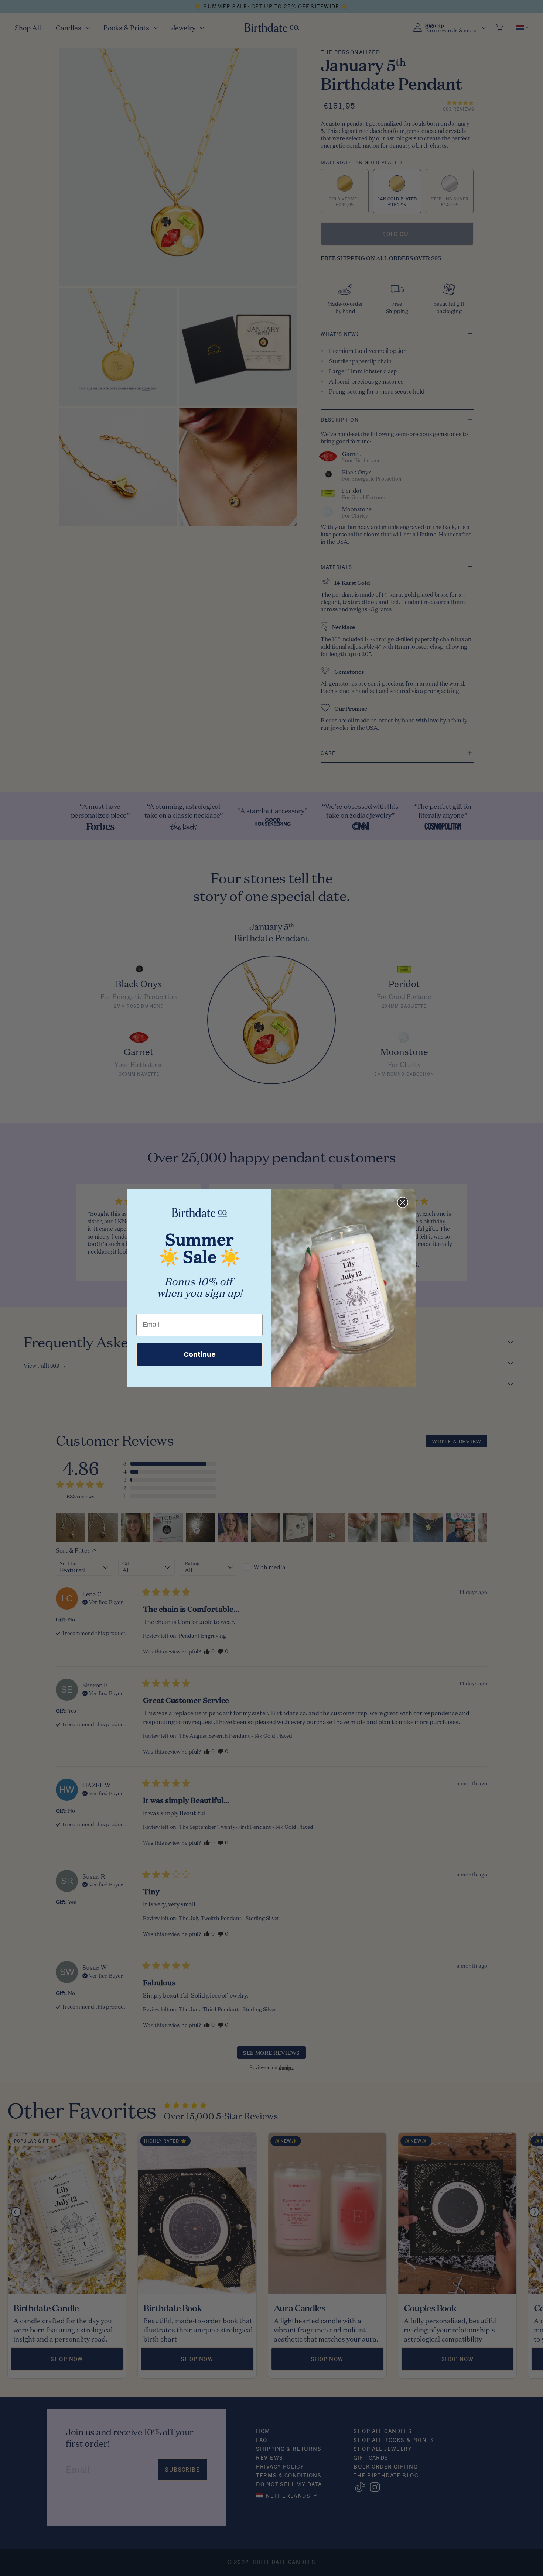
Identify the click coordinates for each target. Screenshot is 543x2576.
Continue (200, 1354)
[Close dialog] (403, 1202)
